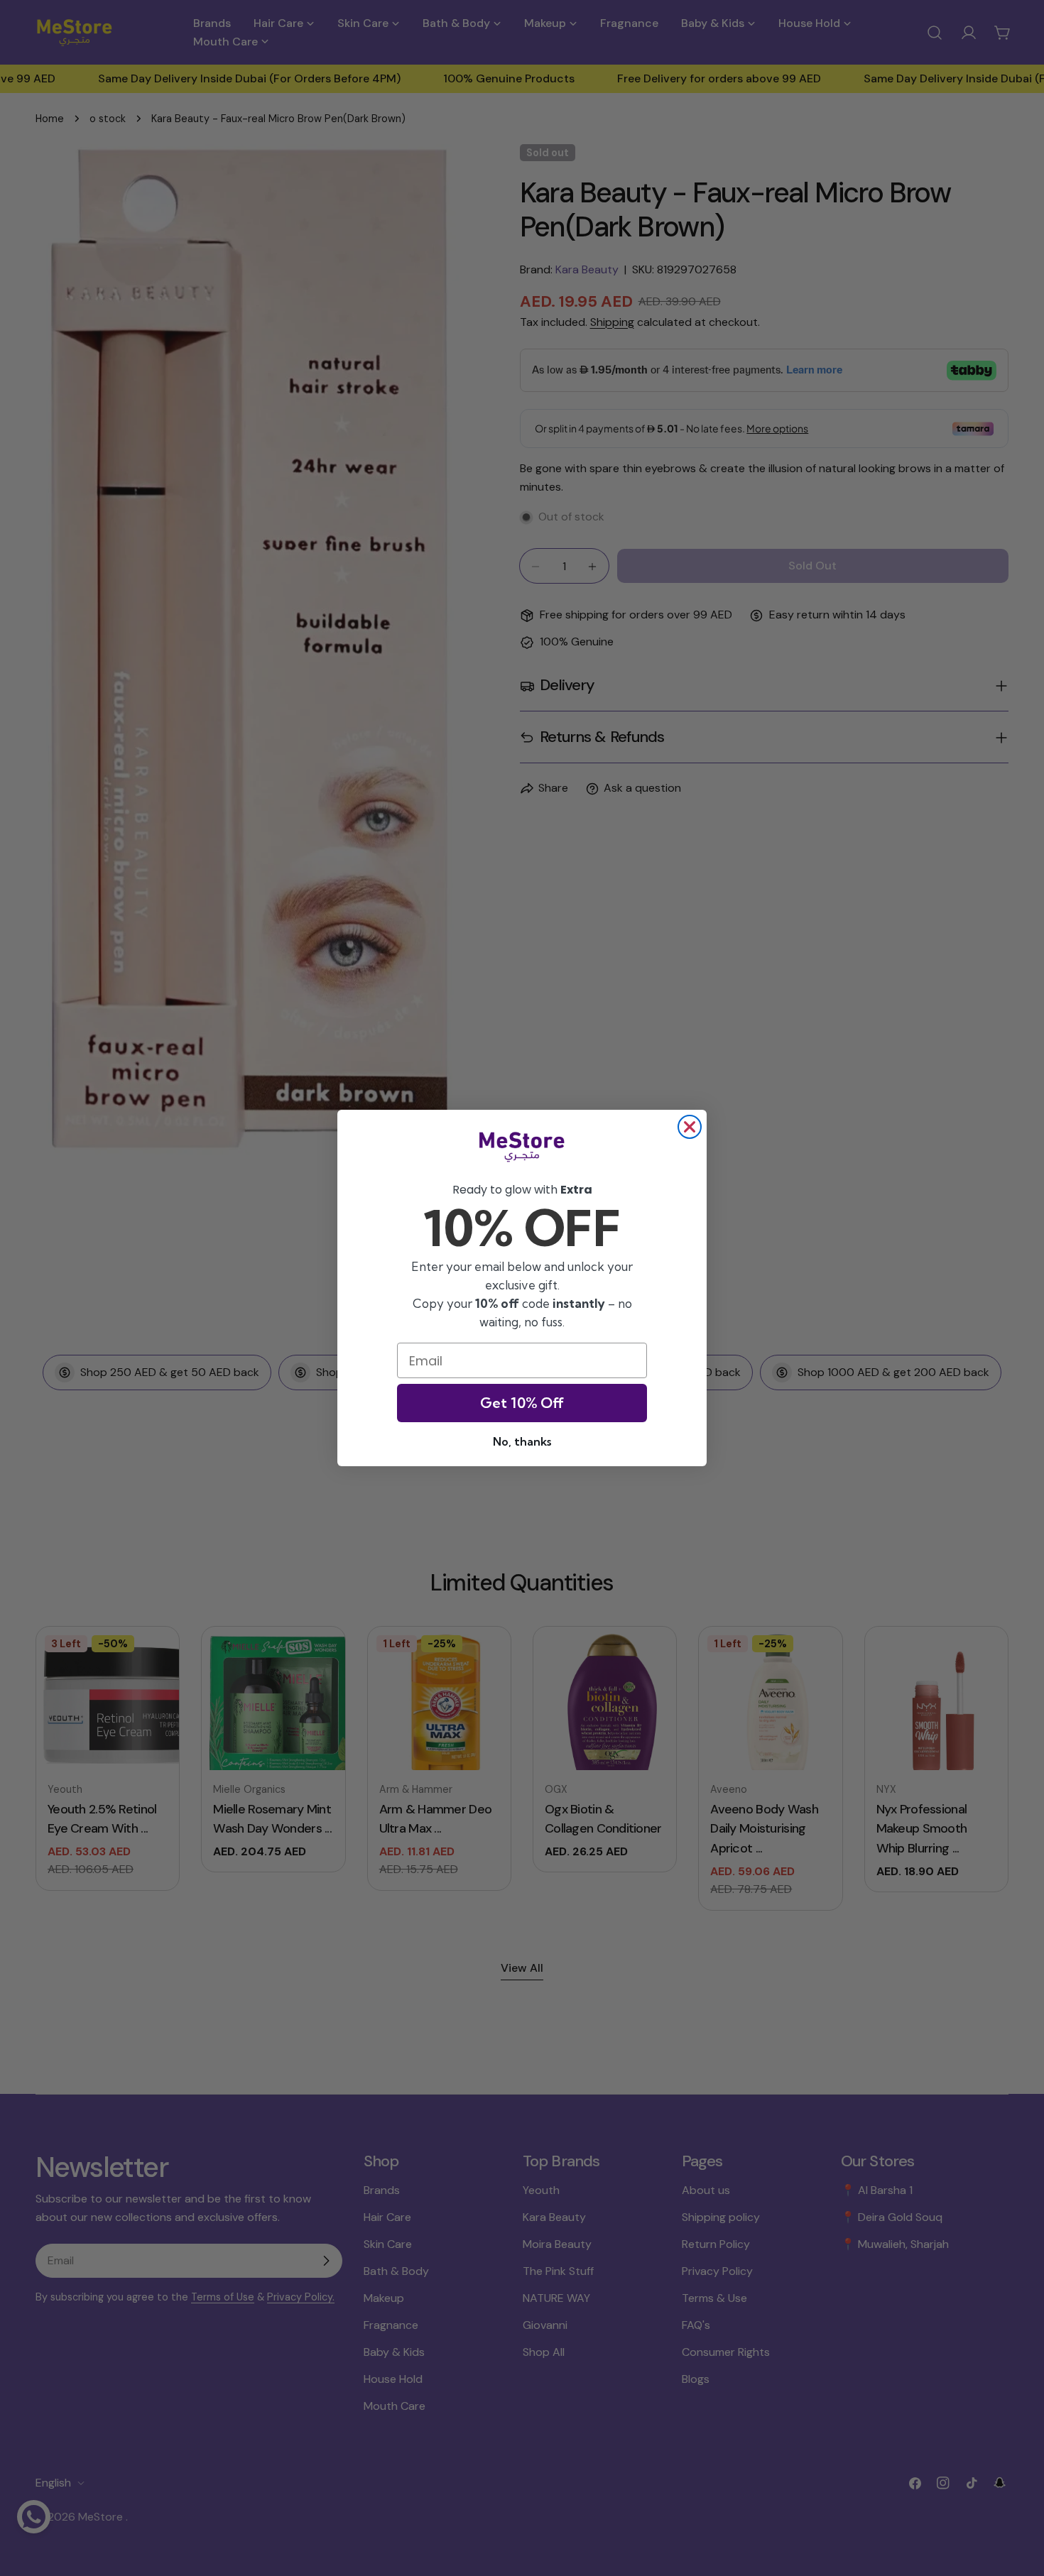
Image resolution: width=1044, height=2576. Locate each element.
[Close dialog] (690, 1127)
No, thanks (522, 1441)
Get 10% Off (522, 1403)
